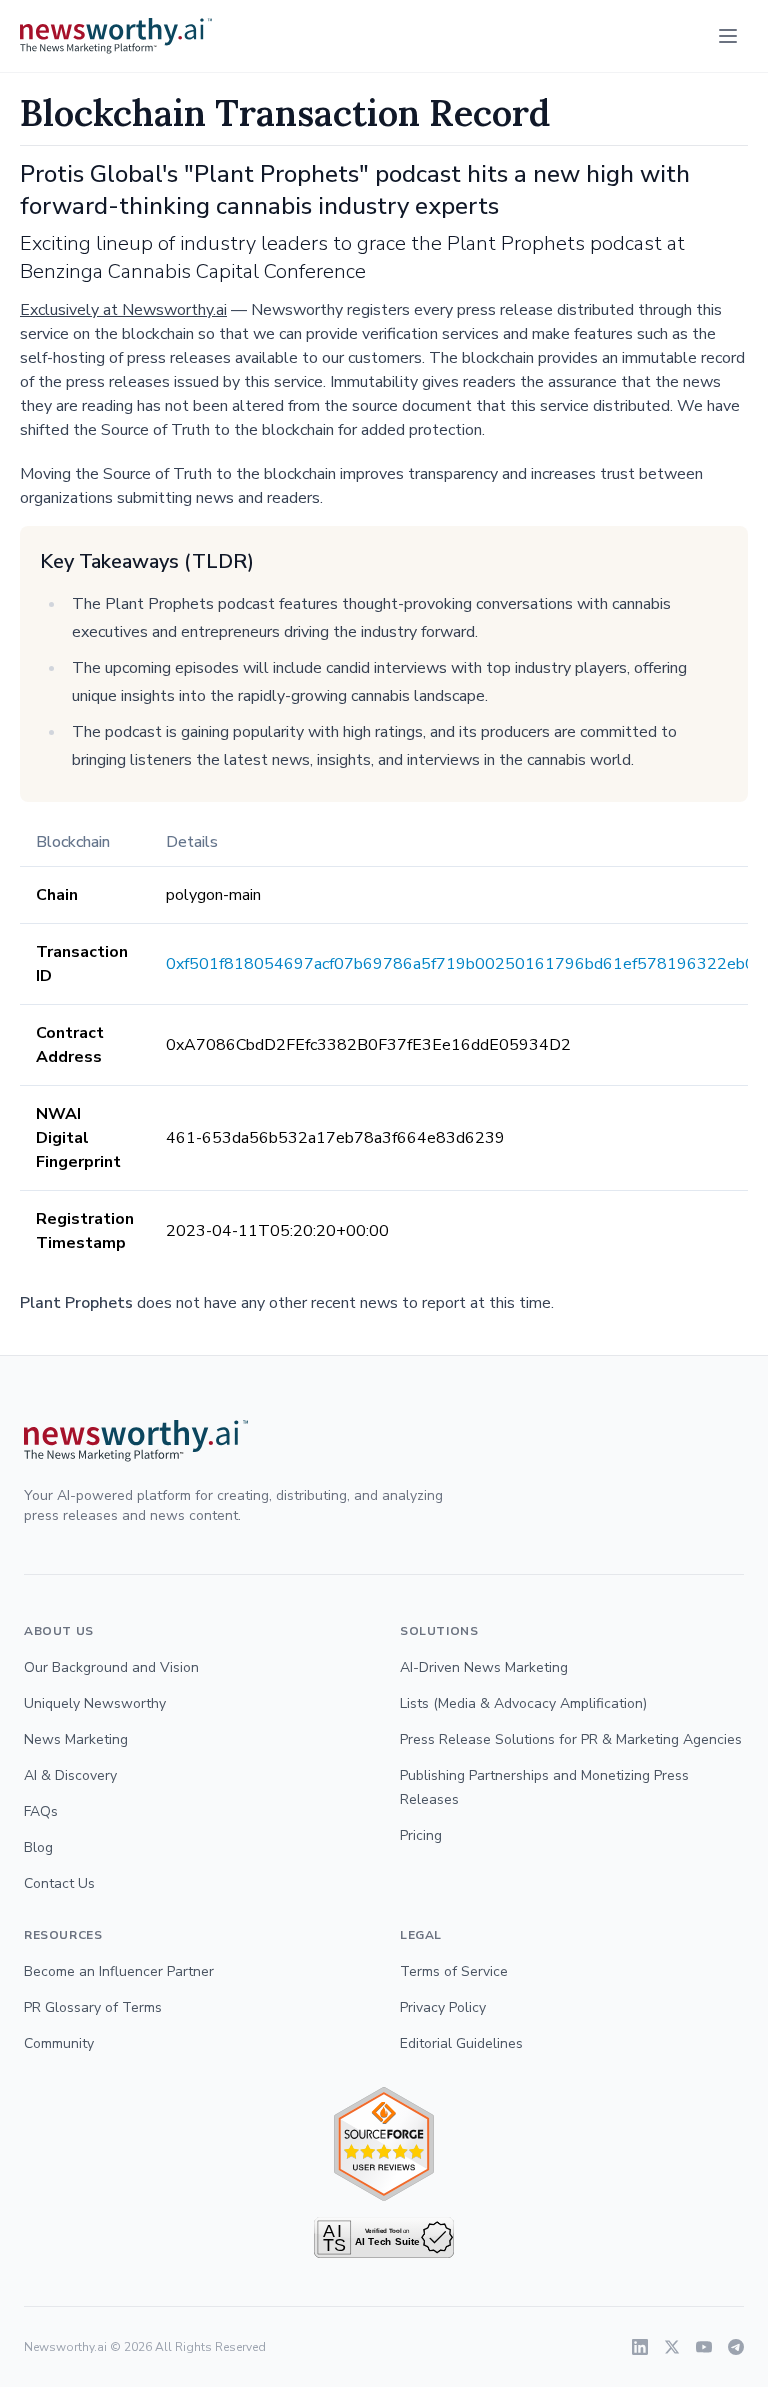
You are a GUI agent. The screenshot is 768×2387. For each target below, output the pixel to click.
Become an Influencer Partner (119, 1971)
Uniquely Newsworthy (95, 1703)
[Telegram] (736, 2347)
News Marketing (76, 1739)
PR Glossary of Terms (93, 2007)
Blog (38, 1847)
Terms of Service (454, 1971)
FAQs (41, 1811)
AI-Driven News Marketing (484, 1667)
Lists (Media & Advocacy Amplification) (523, 1703)
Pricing (421, 1835)
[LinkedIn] (640, 2347)
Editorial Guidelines (461, 2043)
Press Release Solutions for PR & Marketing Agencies (571, 1739)
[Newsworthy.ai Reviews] (384, 2144)
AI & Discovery (70, 1775)
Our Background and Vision (111, 1667)
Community (59, 2043)
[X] (672, 2347)
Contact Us (59, 1883)
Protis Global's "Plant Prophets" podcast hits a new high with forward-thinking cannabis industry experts (355, 190)
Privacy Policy (443, 2007)
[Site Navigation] (728, 36)
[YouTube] (704, 2347)
